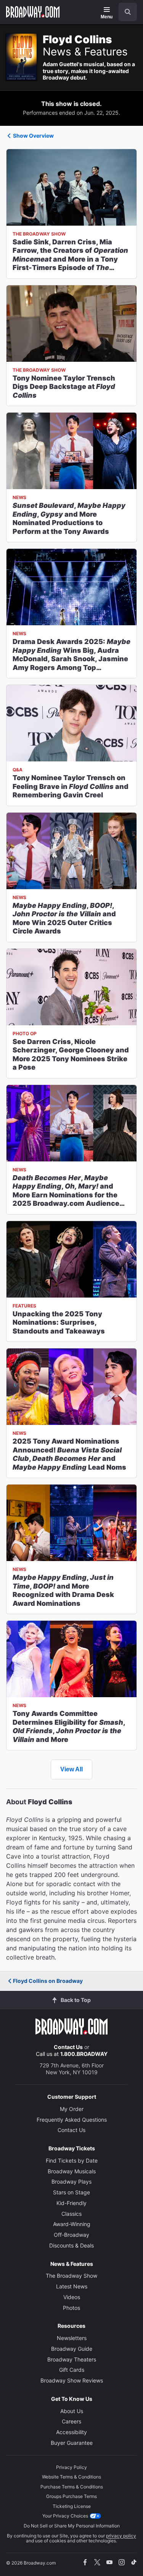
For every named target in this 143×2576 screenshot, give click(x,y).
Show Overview (33, 136)
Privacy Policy (71, 2467)
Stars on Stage (71, 2192)
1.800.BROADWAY (84, 2054)
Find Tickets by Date (72, 2160)
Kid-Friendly (71, 2203)
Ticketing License (72, 2506)
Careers (71, 2421)
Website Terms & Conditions (71, 2477)
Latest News (72, 2286)
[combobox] (125, 12)
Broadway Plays (71, 2182)
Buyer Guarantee (72, 2443)
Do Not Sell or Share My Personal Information (72, 2526)
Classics (71, 2214)
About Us (72, 2411)
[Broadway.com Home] (33, 12)
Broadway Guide (72, 2349)
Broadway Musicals (72, 2171)
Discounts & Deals (71, 2245)
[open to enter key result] (128, 12)
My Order (72, 2109)
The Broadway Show (71, 2276)
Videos (72, 2297)
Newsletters (72, 2338)
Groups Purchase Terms (71, 2496)
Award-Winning (72, 2224)
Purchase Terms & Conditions (72, 2487)
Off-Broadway (71, 2235)
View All (71, 1769)
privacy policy (121, 2536)
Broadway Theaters (72, 2359)
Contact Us (68, 2047)
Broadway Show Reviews (72, 2380)
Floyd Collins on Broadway (48, 1981)
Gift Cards (72, 2370)
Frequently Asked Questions (72, 2120)
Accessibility (71, 2432)
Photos (71, 2308)
